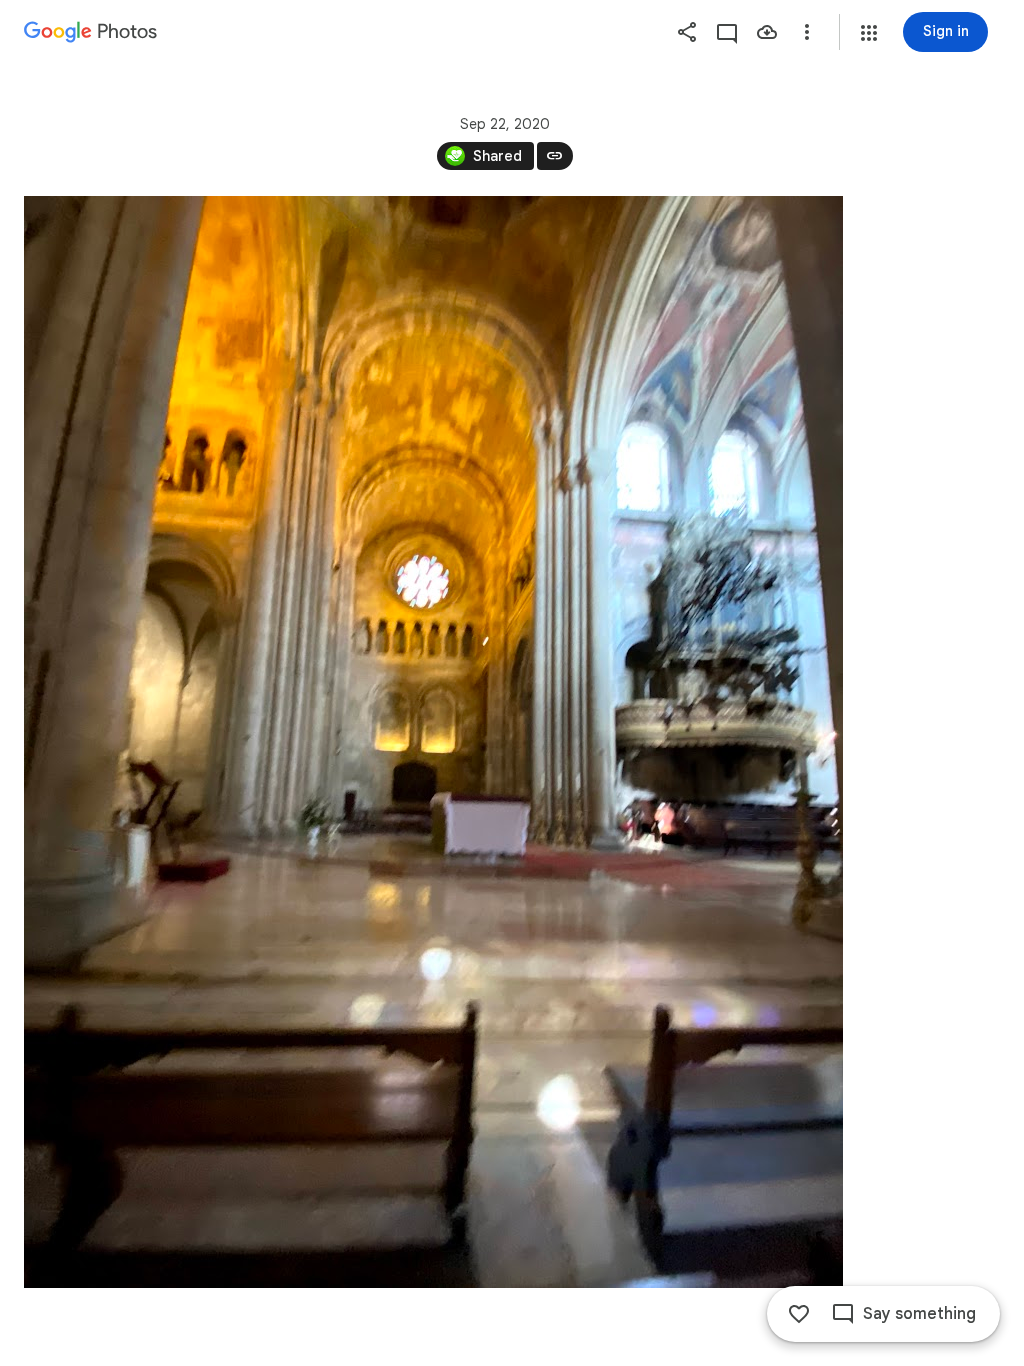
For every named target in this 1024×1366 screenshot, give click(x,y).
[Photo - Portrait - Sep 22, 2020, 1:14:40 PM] (433, 742)
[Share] (687, 32)
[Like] (799, 1314)
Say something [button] (919, 1314)
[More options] (807, 32)
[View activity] (727, 32)
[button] (869, 33)
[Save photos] (767, 32)
